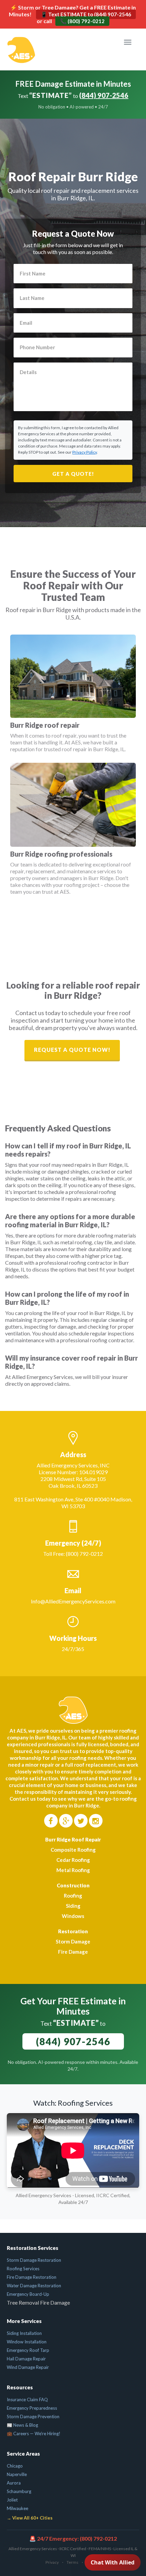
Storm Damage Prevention (33, 2417)
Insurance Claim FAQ (27, 2400)
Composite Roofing (73, 1850)
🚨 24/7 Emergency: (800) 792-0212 (73, 2538)
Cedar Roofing (73, 1860)
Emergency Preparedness (32, 2408)
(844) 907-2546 (104, 95)
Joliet (12, 2500)
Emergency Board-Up (28, 2294)
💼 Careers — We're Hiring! (34, 2434)
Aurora (14, 2483)
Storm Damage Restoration (34, 2260)
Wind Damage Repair (28, 2367)
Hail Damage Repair (26, 2359)
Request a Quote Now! (72, 1050)
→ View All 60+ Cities (30, 2518)
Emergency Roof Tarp (28, 2350)
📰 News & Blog (22, 2425)
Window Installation (27, 2342)
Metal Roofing (73, 1870)
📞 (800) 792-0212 (82, 21)
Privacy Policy (85, 452)
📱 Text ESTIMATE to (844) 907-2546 (86, 14)
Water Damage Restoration (34, 2286)
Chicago (15, 2466)
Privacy (52, 2562)
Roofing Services (23, 2269)
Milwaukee (17, 2508)
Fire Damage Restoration (32, 2277)
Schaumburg (19, 2491)
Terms (72, 2562)
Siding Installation (24, 2333)
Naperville (17, 2474)
